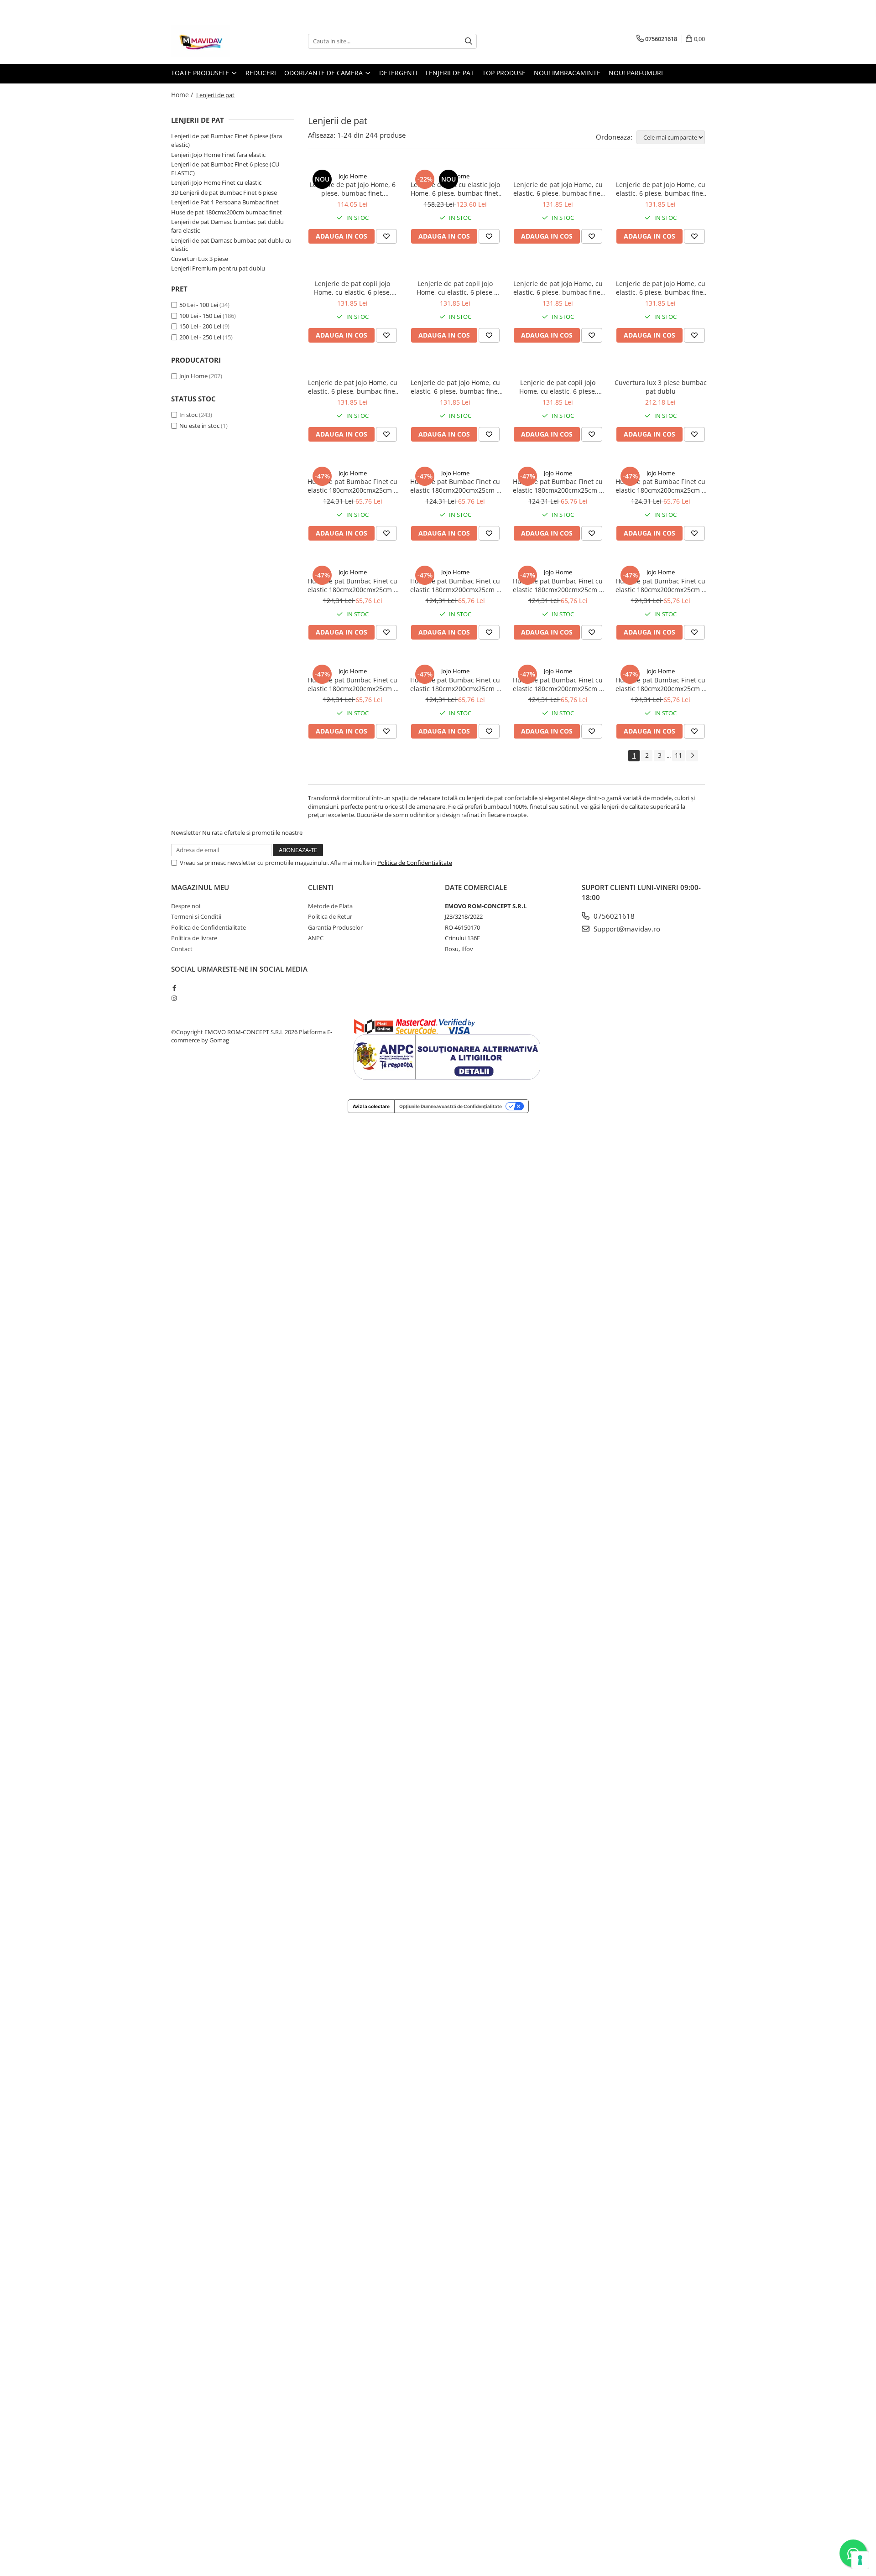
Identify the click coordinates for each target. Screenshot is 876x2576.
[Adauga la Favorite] (386, 236)
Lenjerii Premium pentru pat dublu (218, 268)
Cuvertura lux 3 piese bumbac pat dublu (661, 387)
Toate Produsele (201, 73)
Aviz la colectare (371, 1106)
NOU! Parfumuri (636, 73)
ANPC (316, 938)
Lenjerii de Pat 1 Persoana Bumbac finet (225, 202)
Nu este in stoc (199, 426)
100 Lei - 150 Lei (200, 316)
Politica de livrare (194, 938)
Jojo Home (193, 376)
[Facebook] (174, 988)
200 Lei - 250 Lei (200, 337)
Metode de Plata (330, 906)
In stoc (188, 415)
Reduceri (261, 73)
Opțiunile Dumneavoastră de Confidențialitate (451, 1106)
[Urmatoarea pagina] (692, 756)
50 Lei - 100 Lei (199, 305)
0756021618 (613, 916)
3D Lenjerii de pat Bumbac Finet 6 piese (224, 193)
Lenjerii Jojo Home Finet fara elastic (218, 155)
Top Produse (504, 73)
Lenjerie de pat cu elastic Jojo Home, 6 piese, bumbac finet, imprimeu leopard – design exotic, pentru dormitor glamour (455, 189)
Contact (182, 949)
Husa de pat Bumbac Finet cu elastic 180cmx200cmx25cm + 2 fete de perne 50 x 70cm (352, 486)
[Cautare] (469, 41)
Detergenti (398, 73)
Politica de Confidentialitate (415, 863)
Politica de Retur (330, 916)
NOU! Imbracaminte (567, 73)
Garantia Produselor (335, 927)
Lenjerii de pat (450, 73)
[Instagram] (174, 998)
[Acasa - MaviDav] (217, 41)
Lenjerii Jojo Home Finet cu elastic (216, 182)
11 (678, 755)
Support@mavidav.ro (626, 929)
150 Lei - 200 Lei (200, 326)
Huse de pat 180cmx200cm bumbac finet (227, 212)
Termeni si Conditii (196, 916)
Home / (183, 95)
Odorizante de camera (324, 73)
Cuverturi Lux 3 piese (200, 259)
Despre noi (186, 906)
